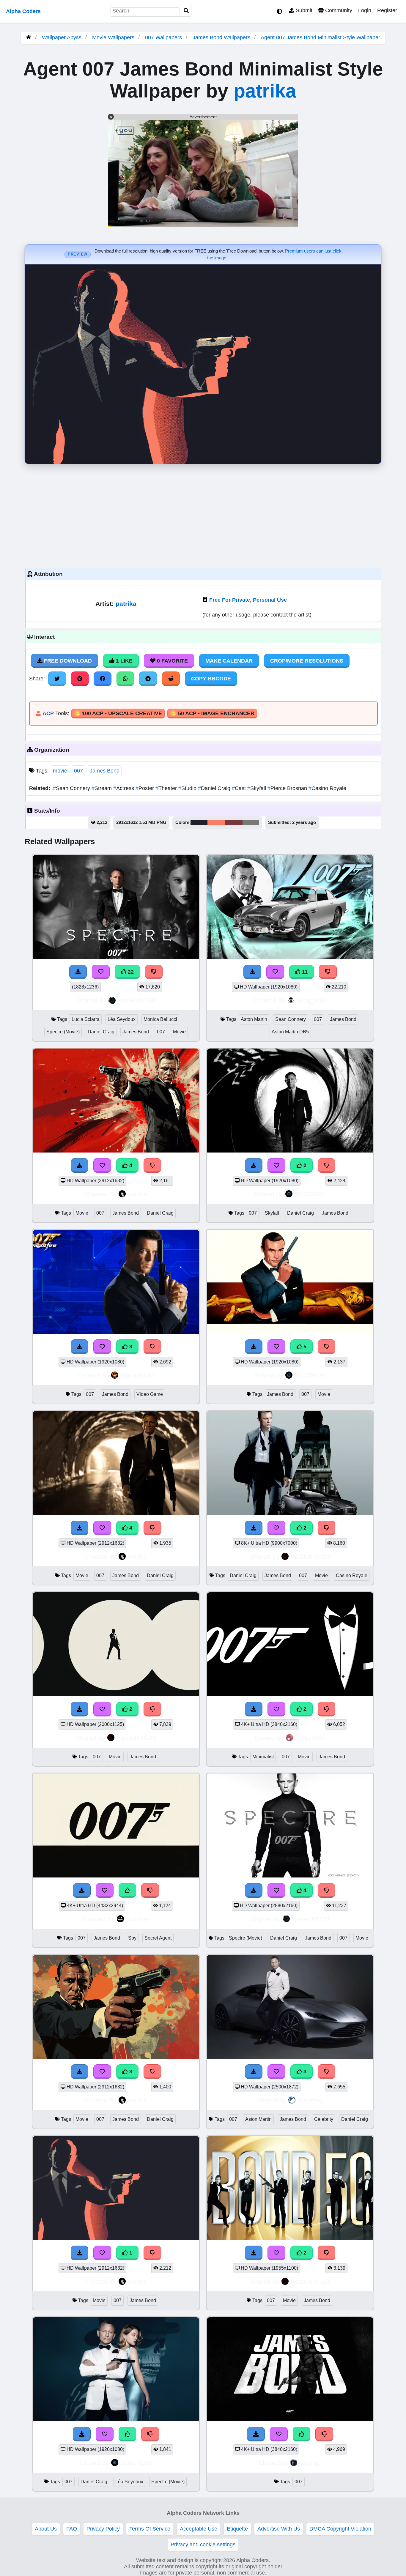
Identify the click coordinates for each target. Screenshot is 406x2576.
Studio (188, 788)
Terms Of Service (150, 2529)
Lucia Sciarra (86, 1019)
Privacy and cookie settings (203, 2545)
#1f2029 (199, 822)
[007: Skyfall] (290, 1151)
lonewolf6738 (136, 1000)
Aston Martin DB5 (290, 1032)
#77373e (234, 822)
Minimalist (263, 1757)
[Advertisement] (203, 515)
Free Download (67, 661)
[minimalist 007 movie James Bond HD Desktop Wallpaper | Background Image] (290, 1694)
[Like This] (128, 2434)
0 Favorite (172, 661)
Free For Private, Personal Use (248, 600)
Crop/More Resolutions (307, 661)
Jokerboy (310, 2100)
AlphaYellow (137, 1375)
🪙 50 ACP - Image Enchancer (212, 713)
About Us (46, 2529)
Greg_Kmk (311, 1000)
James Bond (105, 771)
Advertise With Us (279, 2529)
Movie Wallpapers (114, 37)
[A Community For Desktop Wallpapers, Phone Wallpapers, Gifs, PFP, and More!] (29, 37)
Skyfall (257, 788)
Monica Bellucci (160, 1019)
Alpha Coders (23, 11)
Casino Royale (327, 788)
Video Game (150, 1394)
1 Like (123, 661)
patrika (265, 91)
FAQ (72, 2529)
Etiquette (237, 2529)
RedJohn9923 (310, 1556)
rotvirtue (137, 1919)
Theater (167, 788)
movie (60, 771)
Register (387, 10)
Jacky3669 (310, 1738)
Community (338, 10)
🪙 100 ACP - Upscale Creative (118, 713)
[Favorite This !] (276, 1165)
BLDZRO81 (310, 1194)
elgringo (310, 2463)
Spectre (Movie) (63, 1032)
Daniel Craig (215, 788)
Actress (124, 788)
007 (78, 771)
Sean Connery (72, 788)
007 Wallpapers (164, 37)
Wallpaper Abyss (62, 37)
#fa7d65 (216, 822)
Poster (145, 788)
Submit (303, 10)
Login (365, 10)
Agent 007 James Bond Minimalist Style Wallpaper (320, 37)
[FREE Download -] (254, 1165)
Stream (102, 788)
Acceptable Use (199, 2529)
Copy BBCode (211, 679)
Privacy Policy (103, 2529)
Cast (240, 788)
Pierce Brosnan (288, 788)
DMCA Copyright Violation (340, 2529)
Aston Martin (254, 1019)
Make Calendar (229, 661)
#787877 (251, 822)
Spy (132, 1938)
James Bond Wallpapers (222, 37)
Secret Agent (158, 1938)
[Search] (186, 11)
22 (130, 972)
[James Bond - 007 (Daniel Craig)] (290, 2419)
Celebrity (324, 2119)
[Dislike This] (327, 1165)
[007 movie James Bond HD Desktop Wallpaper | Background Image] (116, 1694)
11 (304, 972)
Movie (179, 1032)
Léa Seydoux (122, 1019)
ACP (48, 713)
